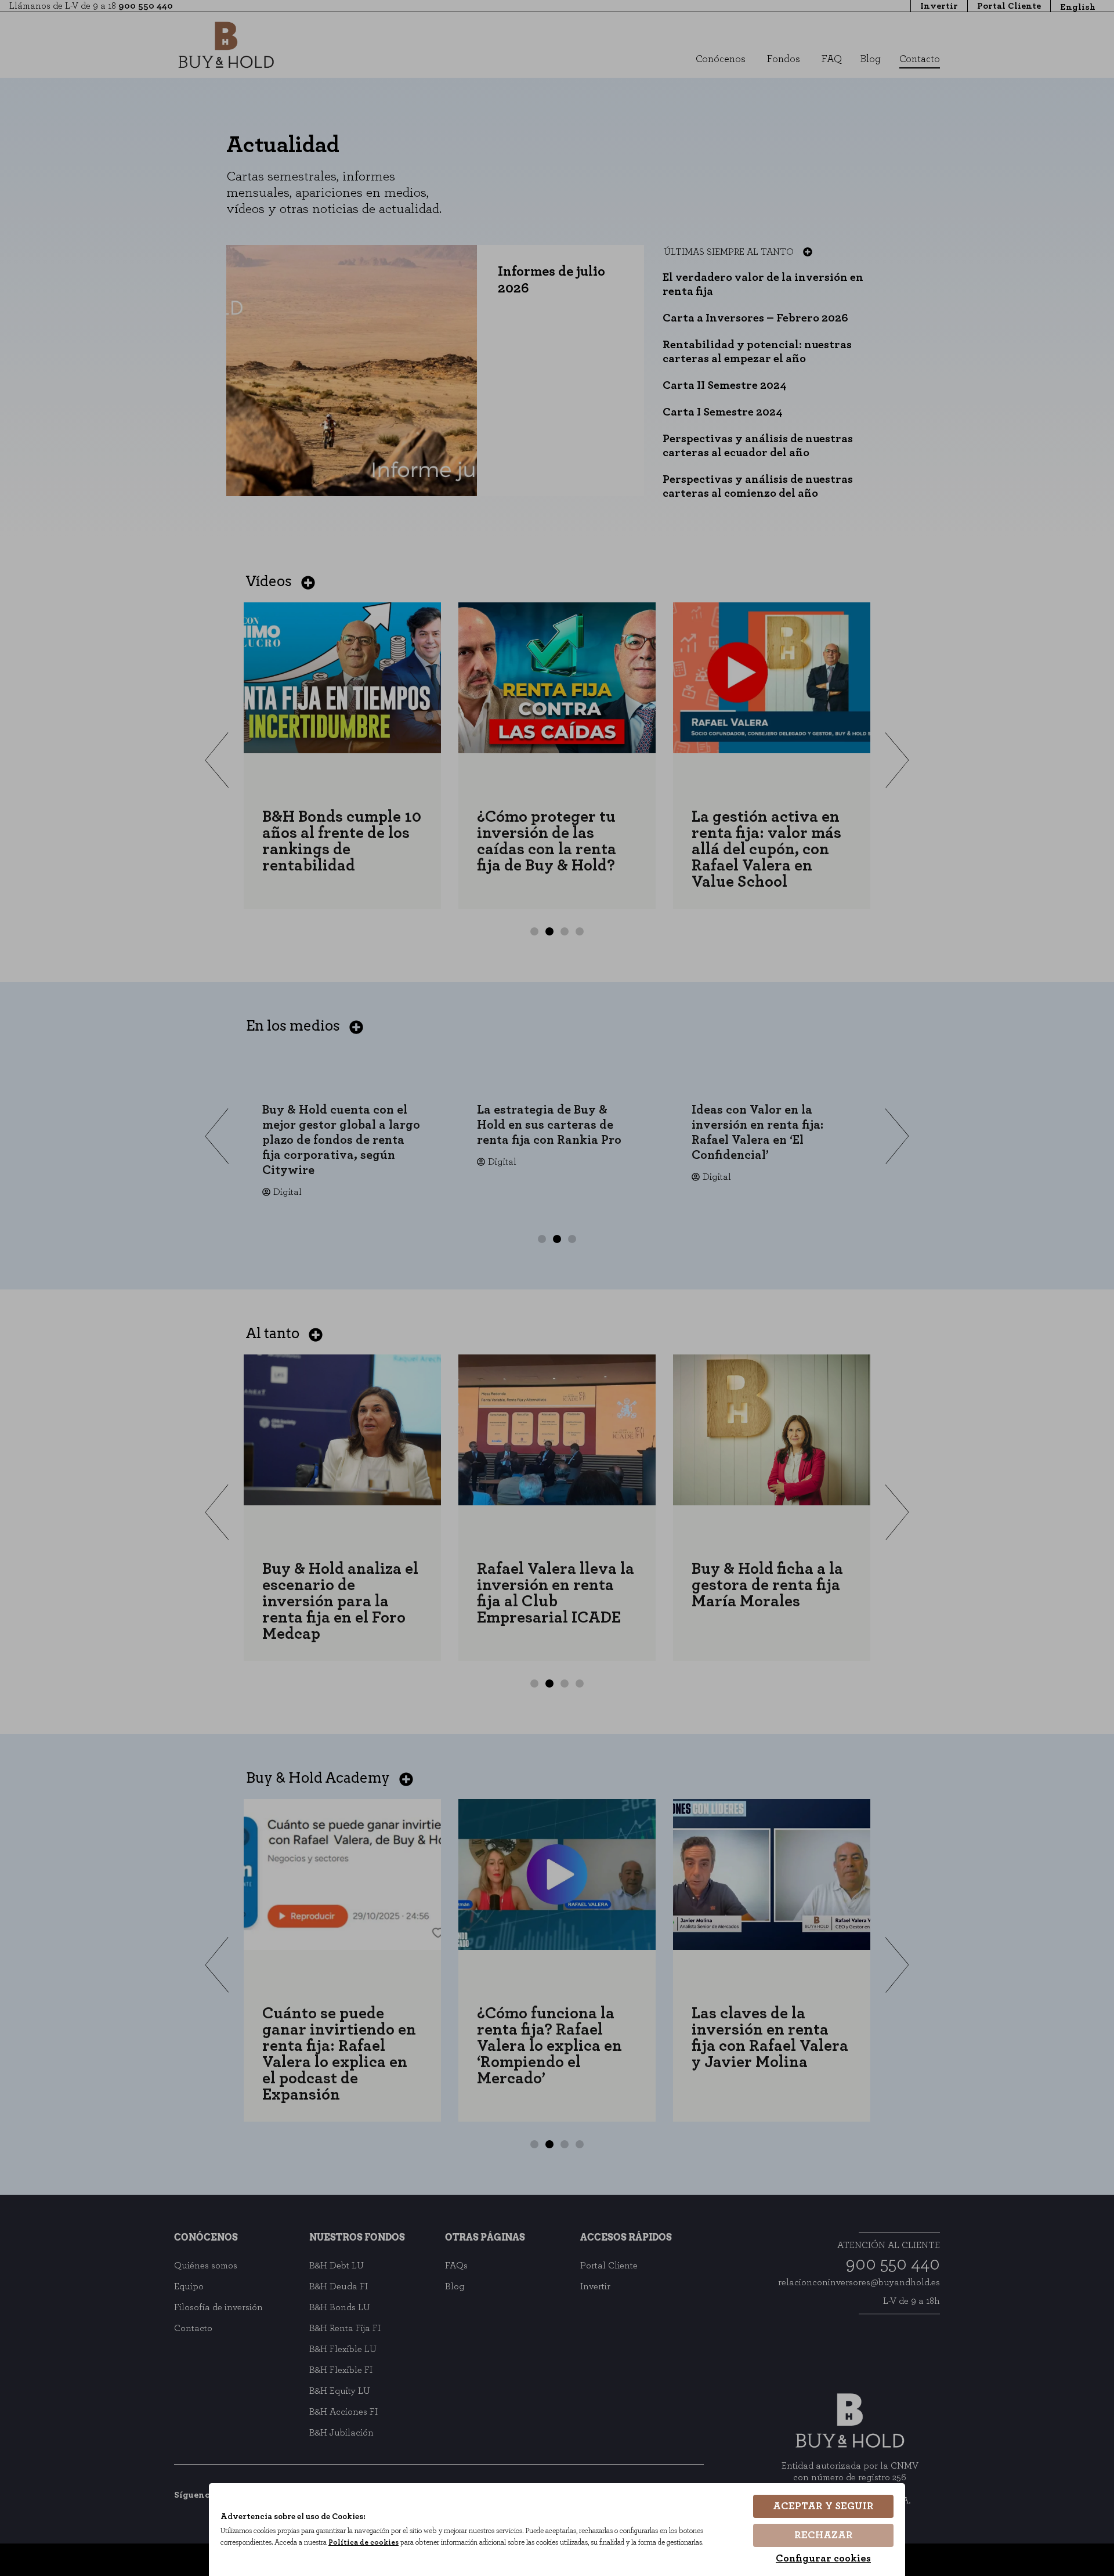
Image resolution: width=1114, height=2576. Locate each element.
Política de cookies (364, 2543)
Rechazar (824, 2535)
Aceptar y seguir (823, 2506)
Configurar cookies (823, 2559)
